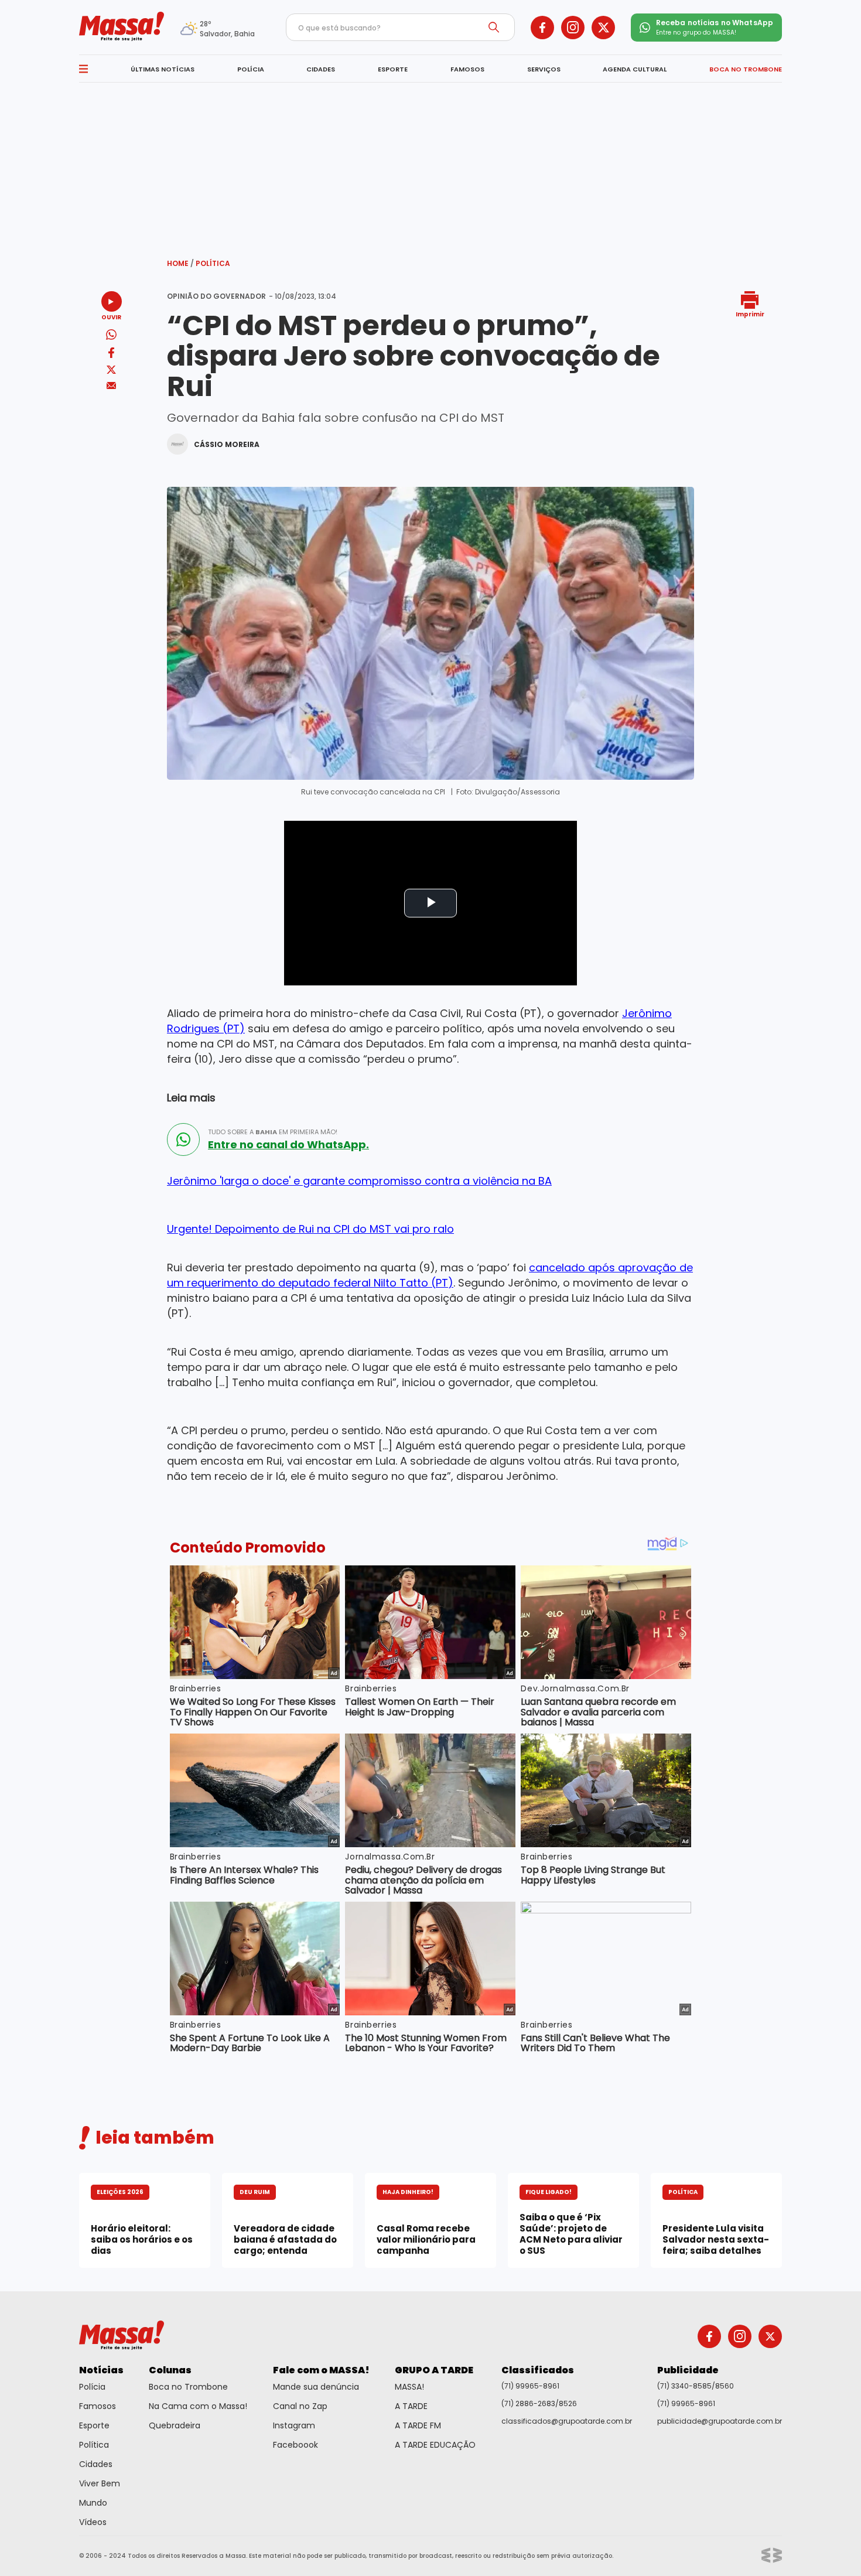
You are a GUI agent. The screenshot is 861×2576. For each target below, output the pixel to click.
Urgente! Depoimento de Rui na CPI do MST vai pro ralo (310, 1229)
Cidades (96, 2464)
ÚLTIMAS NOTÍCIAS (163, 69)
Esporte (94, 2425)
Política (213, 263)
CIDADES (321, 69)
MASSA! (409, 2387)
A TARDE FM (418, 2425)
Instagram (294, 2425)
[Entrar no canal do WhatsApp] (183, 1139)
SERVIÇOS (544, 69)
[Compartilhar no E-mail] (112, 386)
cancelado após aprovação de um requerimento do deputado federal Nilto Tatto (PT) (430, 1275)
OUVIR (111, 317)
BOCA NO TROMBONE (746, 69)
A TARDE (411, 2406)
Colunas (170, 2370)
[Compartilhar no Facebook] (111, 355)
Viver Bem (100, 2483)
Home (180, 263)
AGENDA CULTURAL (635, 69)
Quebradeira (175, 2425)
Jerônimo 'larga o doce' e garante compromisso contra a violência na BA (359, 1181)
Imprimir (750, 314)
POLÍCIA (251, 69)
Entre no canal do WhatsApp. (288, 1145)
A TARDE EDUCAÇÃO (435, 2445)
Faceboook (295, 2445)
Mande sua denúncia (316, 2387)
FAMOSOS (467, 69)
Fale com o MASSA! (321, 2370)
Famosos (98, 2406)
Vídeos (93, 2522)
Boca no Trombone (188, 2387)
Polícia (92, 2387)
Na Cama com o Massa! (198, 2406)
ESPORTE (393, 69)
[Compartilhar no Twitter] (111, 371)
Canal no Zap (300, 2406)
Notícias (101, 2370)
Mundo (93, 2503)
